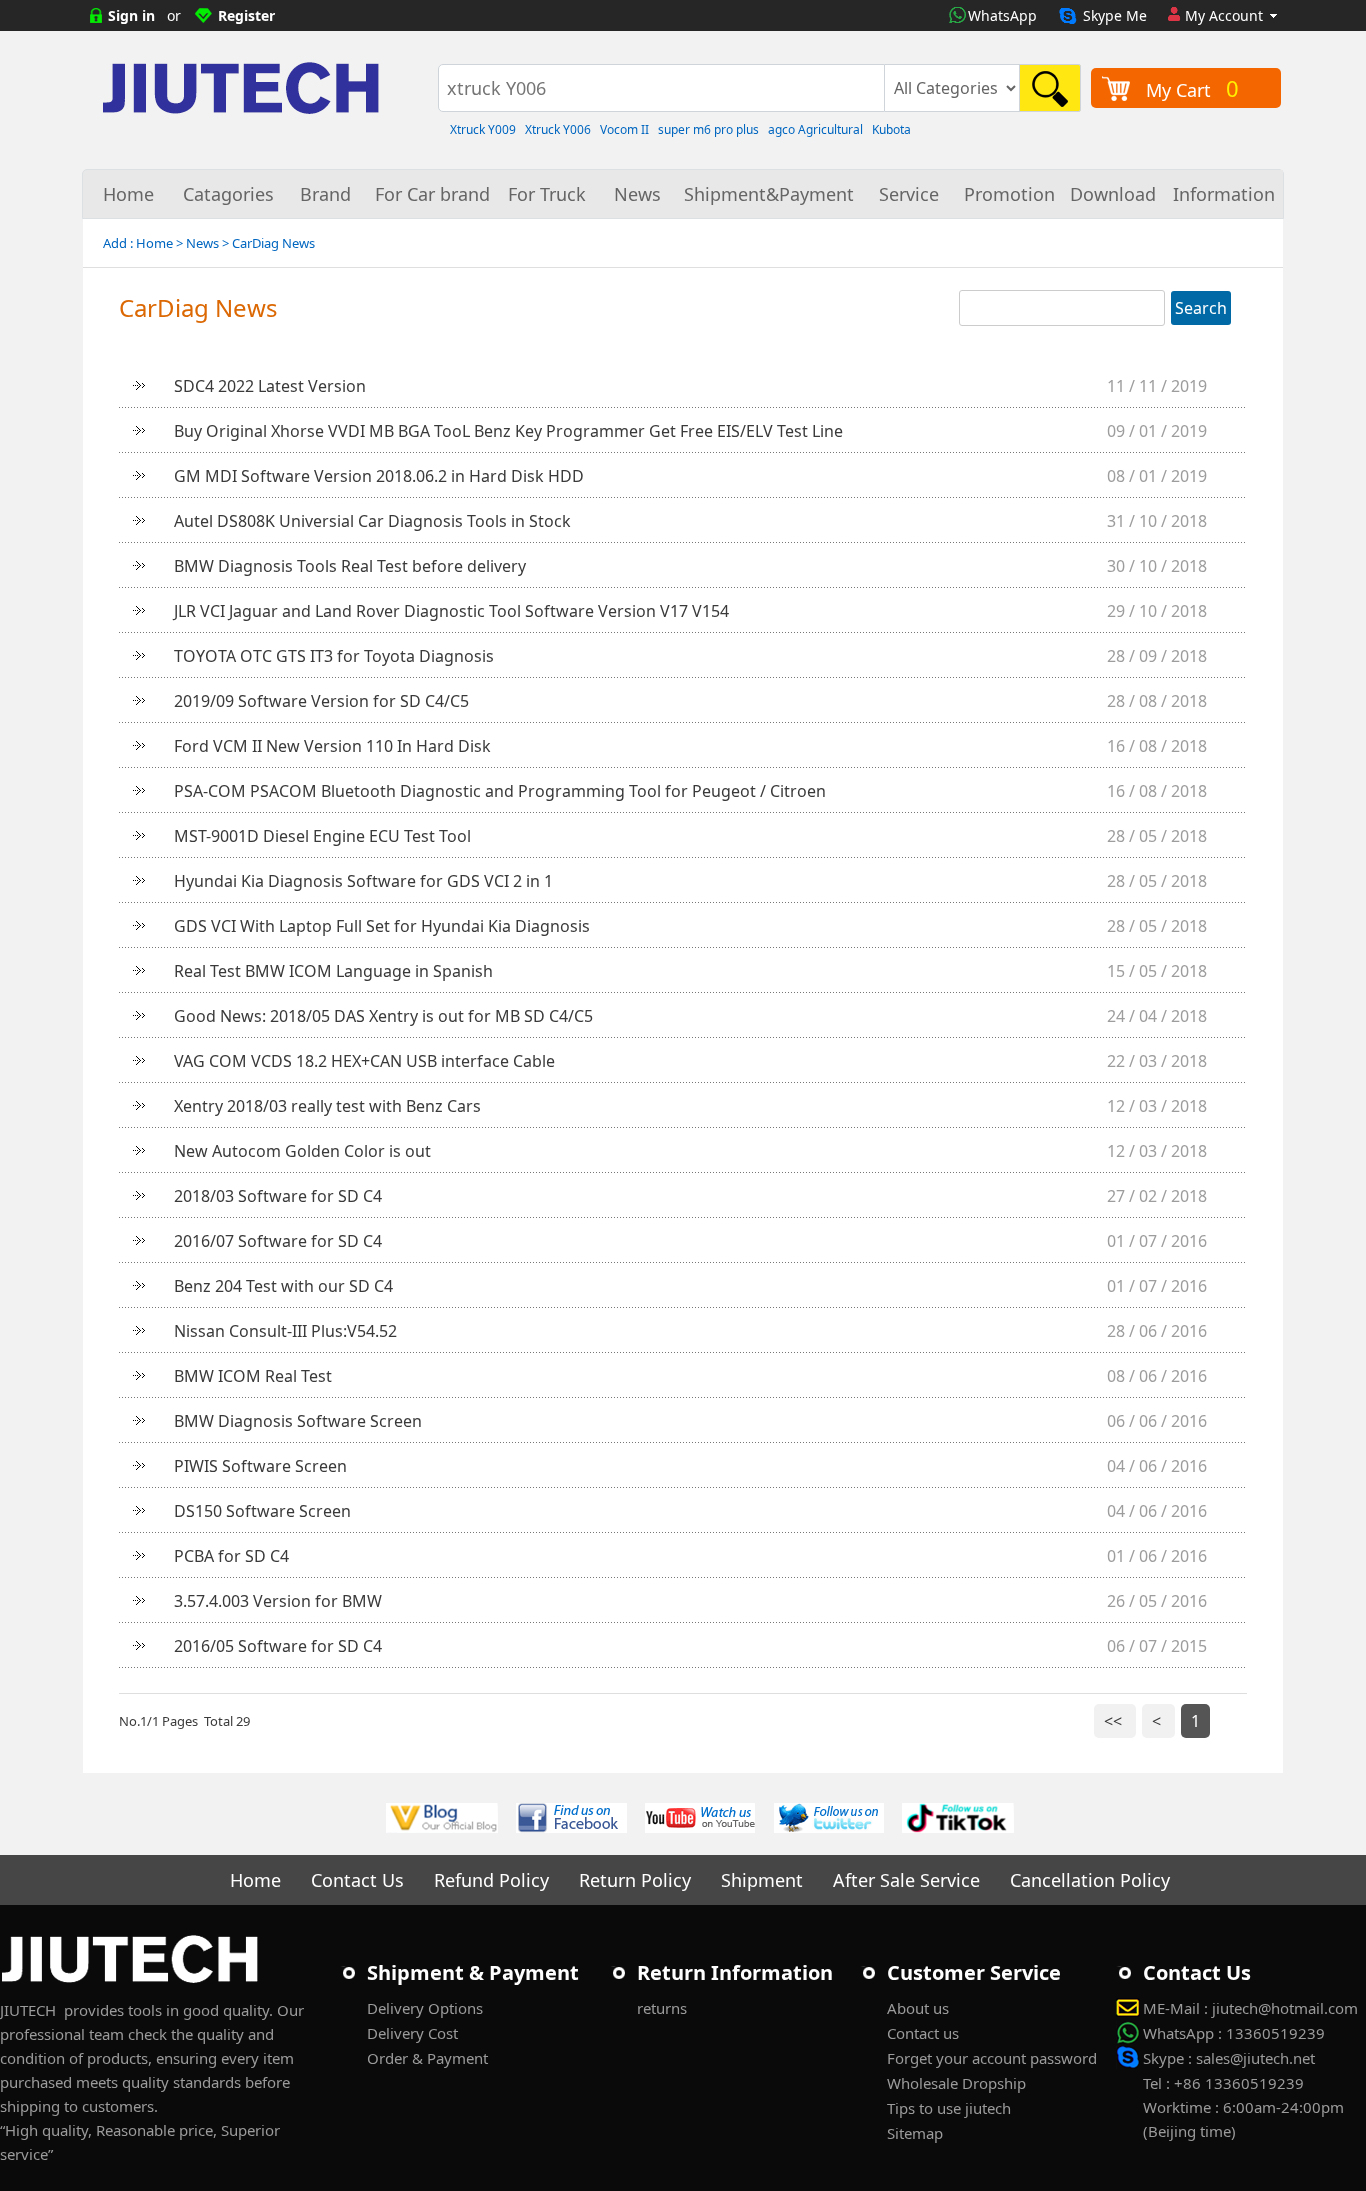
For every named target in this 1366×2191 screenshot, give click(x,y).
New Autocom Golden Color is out (302, 1151)
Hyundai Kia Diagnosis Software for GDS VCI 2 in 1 (363, 881)
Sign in (131, 15)
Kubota (891, 129)
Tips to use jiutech (949, 2108)
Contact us (923, 2033)
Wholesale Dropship (956, 2083)
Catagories (228, 194)
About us (918, 2008)
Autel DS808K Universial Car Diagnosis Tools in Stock (372, 521)
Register (246, 15)
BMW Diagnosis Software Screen (298, 1421)
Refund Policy (491, 1880)
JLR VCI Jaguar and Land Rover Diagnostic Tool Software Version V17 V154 (451, 611)
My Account (1224, 15)
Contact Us (357, 1880)
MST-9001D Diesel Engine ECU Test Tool (322, 836)
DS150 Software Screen (262, 1511)
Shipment (762, 1880)
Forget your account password (992, 2058)
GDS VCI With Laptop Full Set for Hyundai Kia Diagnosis (382, 926)
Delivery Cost (412, 2033)
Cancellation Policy (1090, 1880)
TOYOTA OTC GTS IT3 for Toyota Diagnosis (334, 656)
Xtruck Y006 (558, 129)
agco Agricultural (815, 129)
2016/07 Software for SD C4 (278, 1241)
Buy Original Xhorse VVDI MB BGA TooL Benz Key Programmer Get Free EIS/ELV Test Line (508, 431)
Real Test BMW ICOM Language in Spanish (333, 971)
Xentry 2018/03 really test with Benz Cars (327, 1106)
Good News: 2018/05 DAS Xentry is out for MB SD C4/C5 (383, 1016)
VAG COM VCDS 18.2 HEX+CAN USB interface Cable (364, 1061)
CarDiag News (273, 243)
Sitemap (915, 2133)
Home (128, 194)
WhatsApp (1002, 15)
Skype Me (1115, 15)
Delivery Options (425, 2008)
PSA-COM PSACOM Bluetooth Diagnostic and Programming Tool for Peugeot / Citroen (500, 791)
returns (662, 2008)
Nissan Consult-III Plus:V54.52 (285, 1331)
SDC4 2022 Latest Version (270, 386)
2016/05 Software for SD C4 (278, 1646)
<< (1115, 1721)
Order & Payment (427, 2058)
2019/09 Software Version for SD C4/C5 (321, 701)
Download (1113, 194)
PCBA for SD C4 (231, 1556)
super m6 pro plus (708, 129)
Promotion (1009, 194)
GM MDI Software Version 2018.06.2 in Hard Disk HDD (379, 476)
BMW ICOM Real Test (253, 1376)
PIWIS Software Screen (260, 1466)
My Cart (1192, 88)
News (637, 194)
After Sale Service (906, 1880)
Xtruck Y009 (483, 129)
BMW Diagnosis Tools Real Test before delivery (350, 566)
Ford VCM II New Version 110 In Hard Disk (332, 746)
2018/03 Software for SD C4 (278, 1196)
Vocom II (624, 129)
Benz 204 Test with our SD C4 (283, 1286)
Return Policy (635, 1880)
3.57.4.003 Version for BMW (278, 1601)
